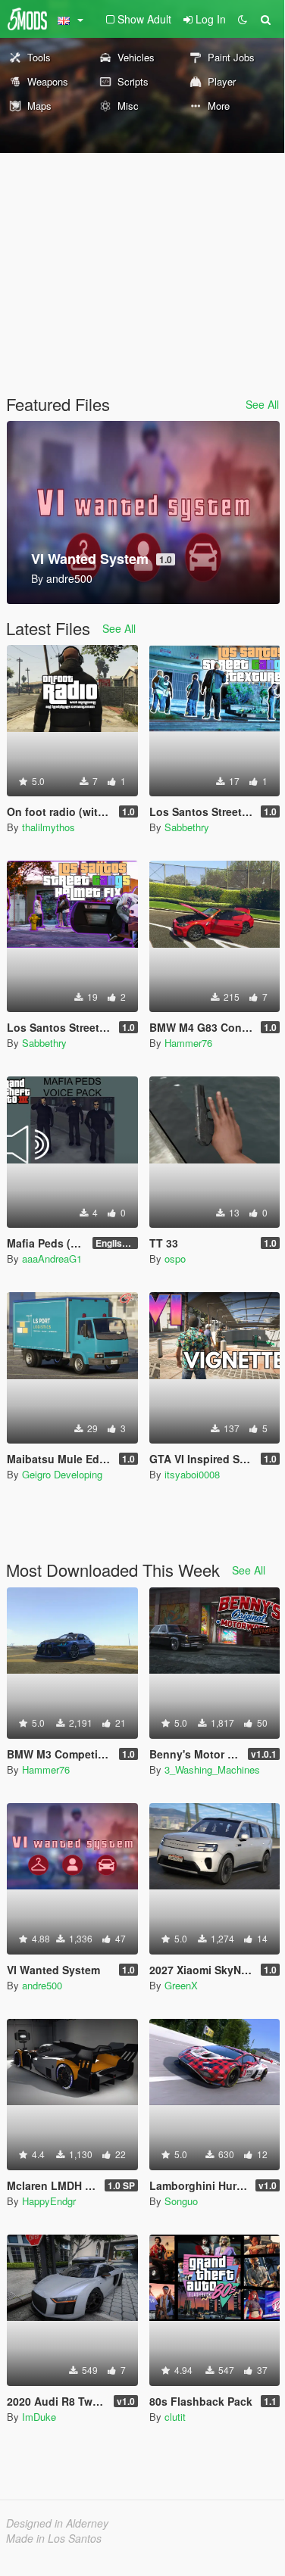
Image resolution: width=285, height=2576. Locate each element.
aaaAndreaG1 (52, 1258)
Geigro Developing (62, 1474)
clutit (175, 2417)
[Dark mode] (243, 19)
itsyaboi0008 (192, 1474)
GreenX (181, 1985)
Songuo (181, 2201)
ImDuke (39, 2417)
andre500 (42, 1985)
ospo (175, 1258)
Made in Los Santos (54, 2538)
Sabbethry (187, 827)
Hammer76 (188, 1043)
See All (262, 404)
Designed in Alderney (57, 2523)
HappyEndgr (49, 2201)
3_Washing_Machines (212, 1769)
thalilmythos (49, 827)
